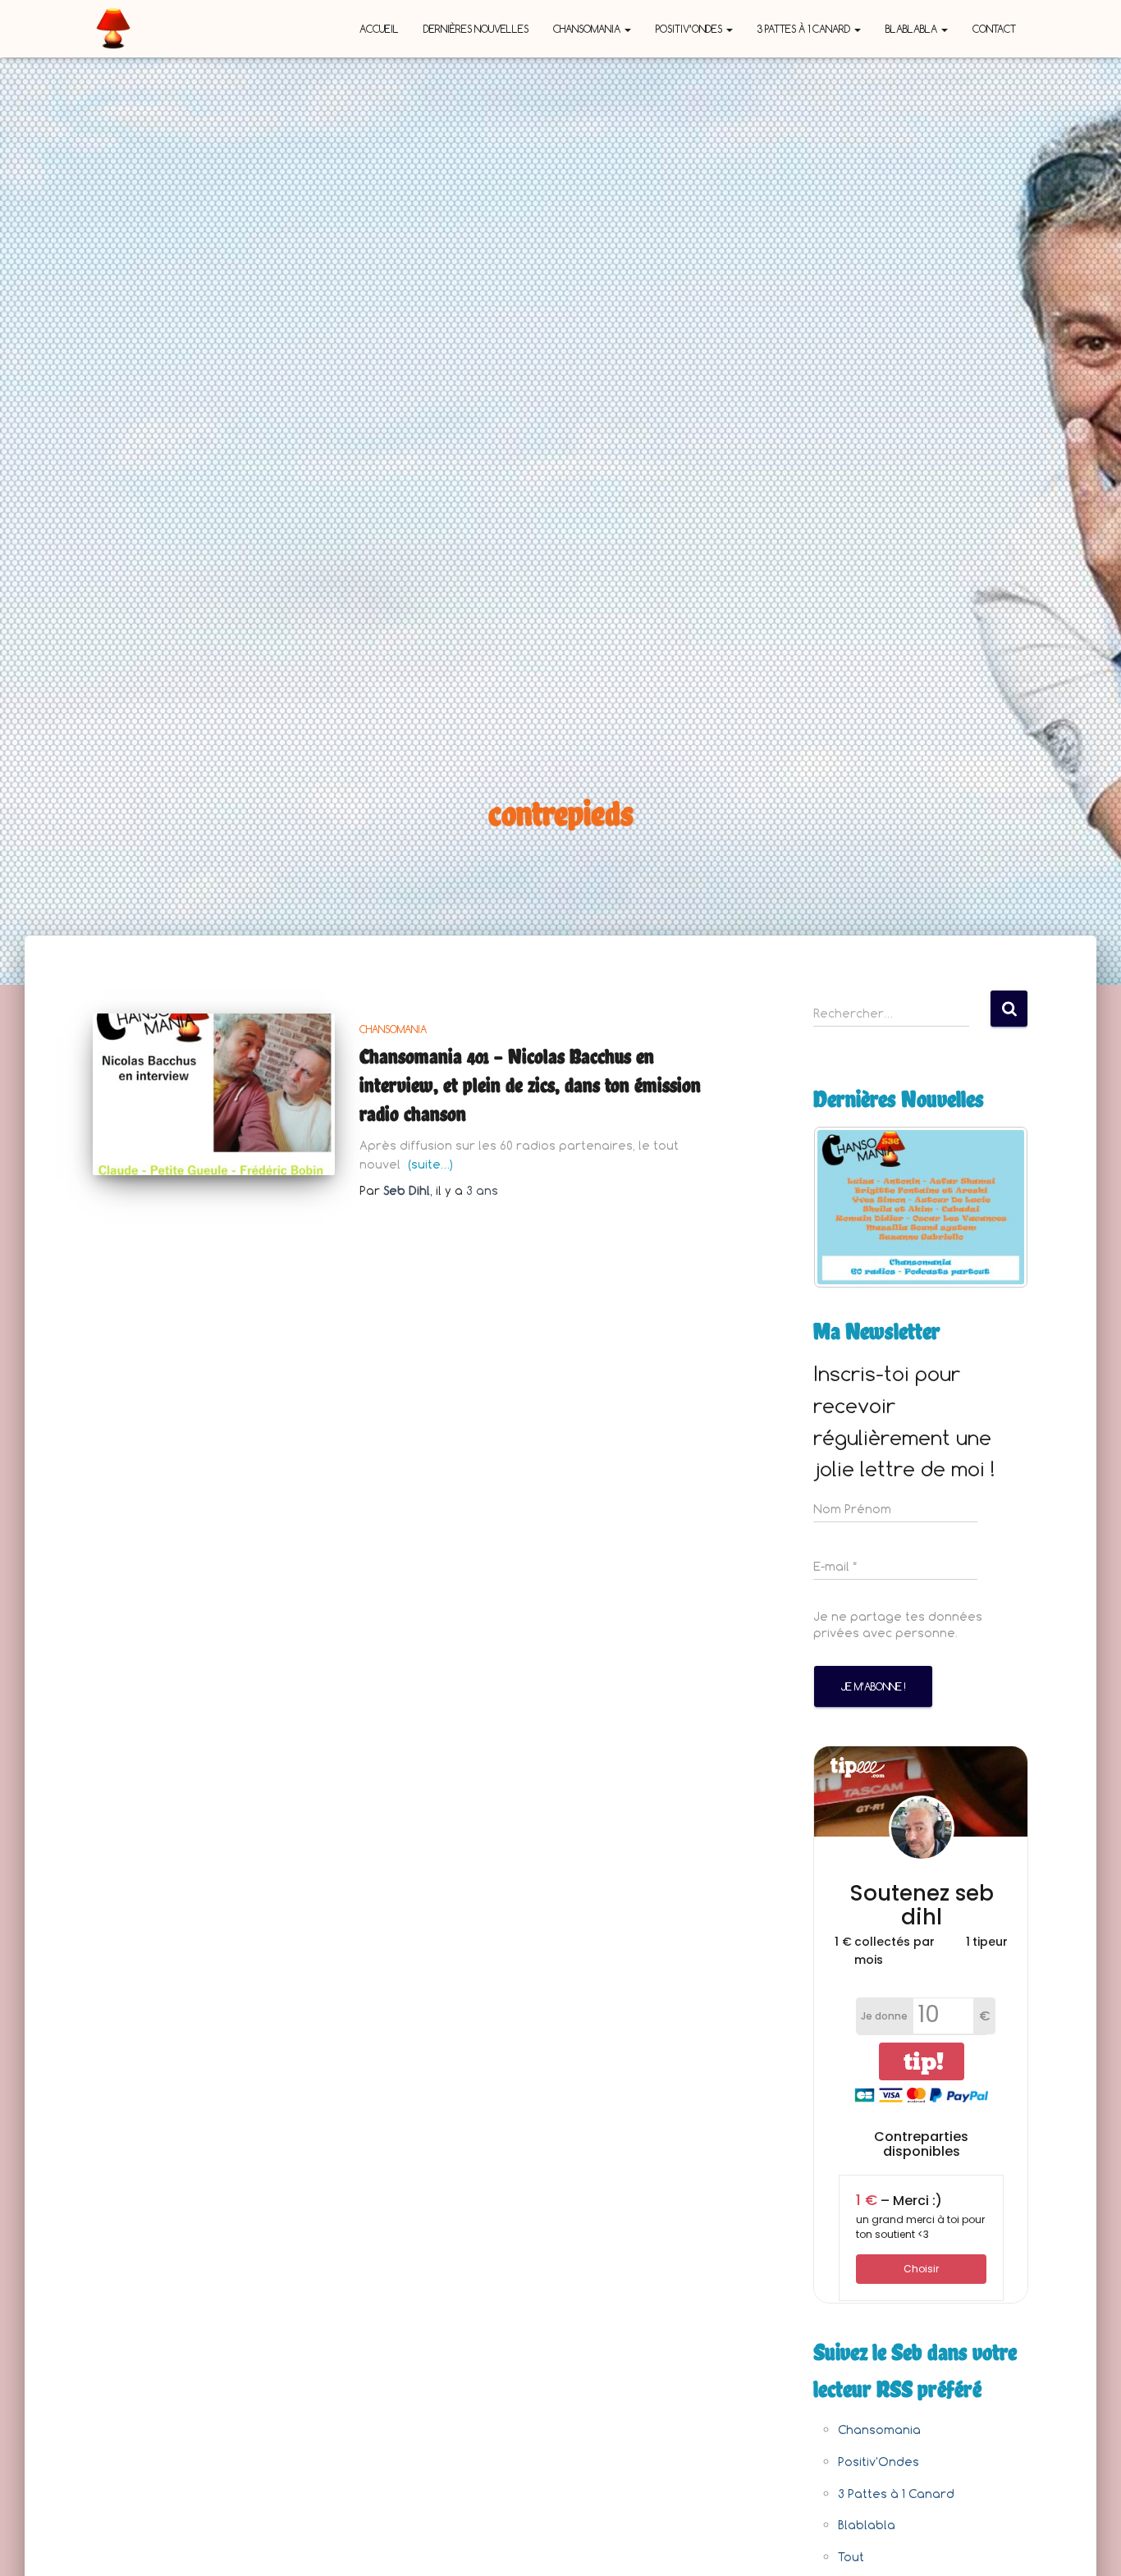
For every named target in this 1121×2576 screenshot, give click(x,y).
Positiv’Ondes (690, 29)
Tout (851, 2557)
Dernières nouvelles (476, 29)
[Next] (994, 1207)
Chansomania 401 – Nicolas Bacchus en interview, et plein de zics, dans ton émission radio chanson (530, 1085)
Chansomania (588, 29)
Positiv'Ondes (878, 2462)
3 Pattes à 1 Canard (805, 29)
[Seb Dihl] (113, 29)
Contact (994, 29)
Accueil (379, 29)
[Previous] (848, 1207)
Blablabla (913, 29)
